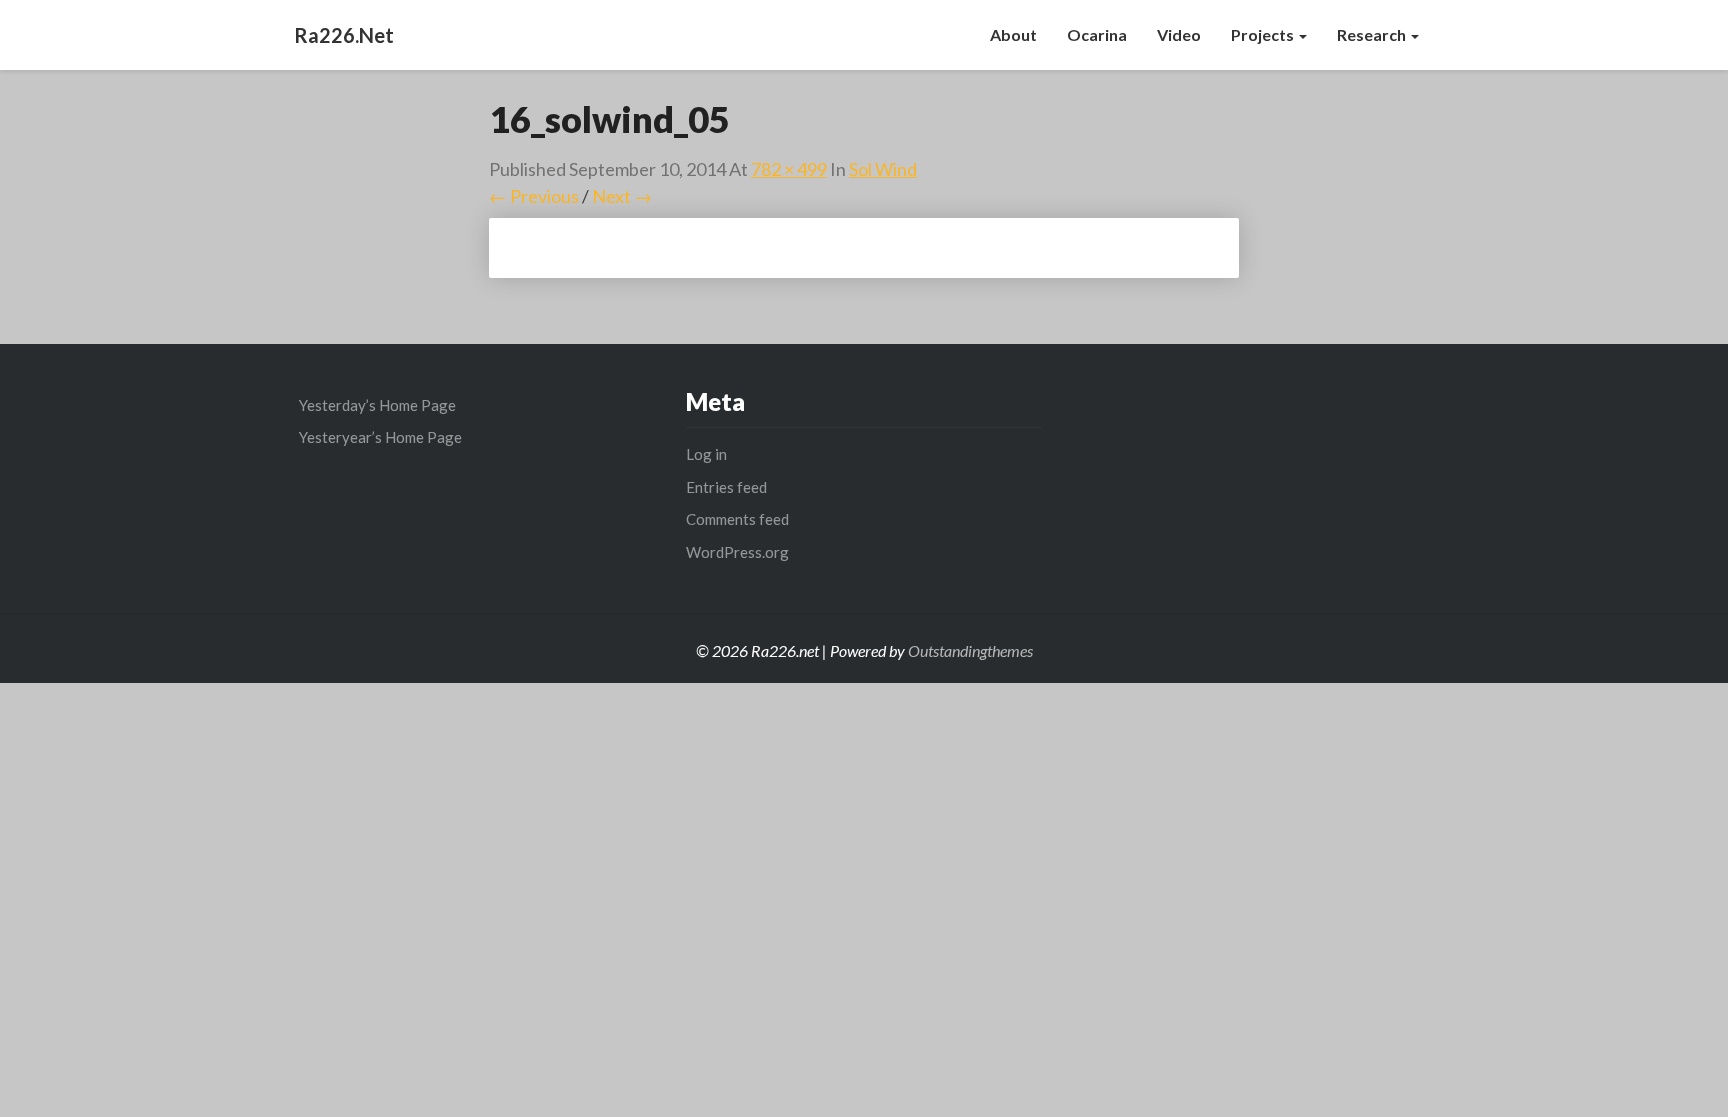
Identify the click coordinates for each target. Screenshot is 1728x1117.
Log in (706, 454)
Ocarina (1097, 34)
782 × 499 (789, 169)
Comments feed (737, 519)
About (1013, 34)
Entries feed (726, 487)
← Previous (534, 196)
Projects (1264, 34)
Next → (622, 196)
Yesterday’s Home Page (377, 405)
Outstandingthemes (970, 650)
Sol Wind (883, 169)
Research (1373, 34)
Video (1179, 34)
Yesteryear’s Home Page (380, 437)
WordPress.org (737, 552)
